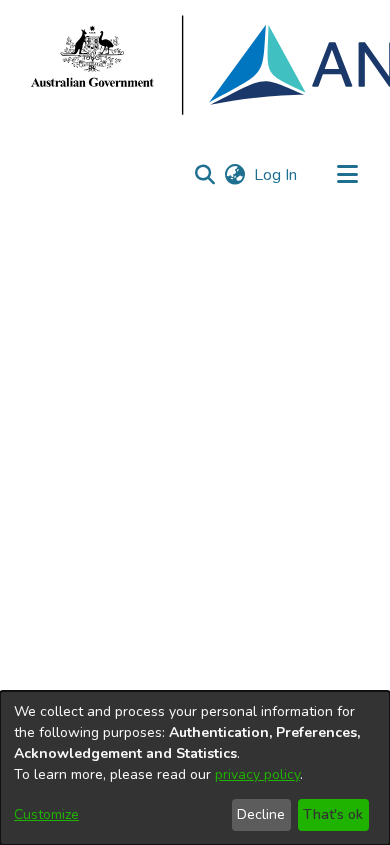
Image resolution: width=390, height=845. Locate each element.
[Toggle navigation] (347, 175)
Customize (46, 814)
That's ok (333, 814)
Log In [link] (276, 175)
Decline (261, 814)
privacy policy (257, 774)
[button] (204, 175)
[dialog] (195, 768)
